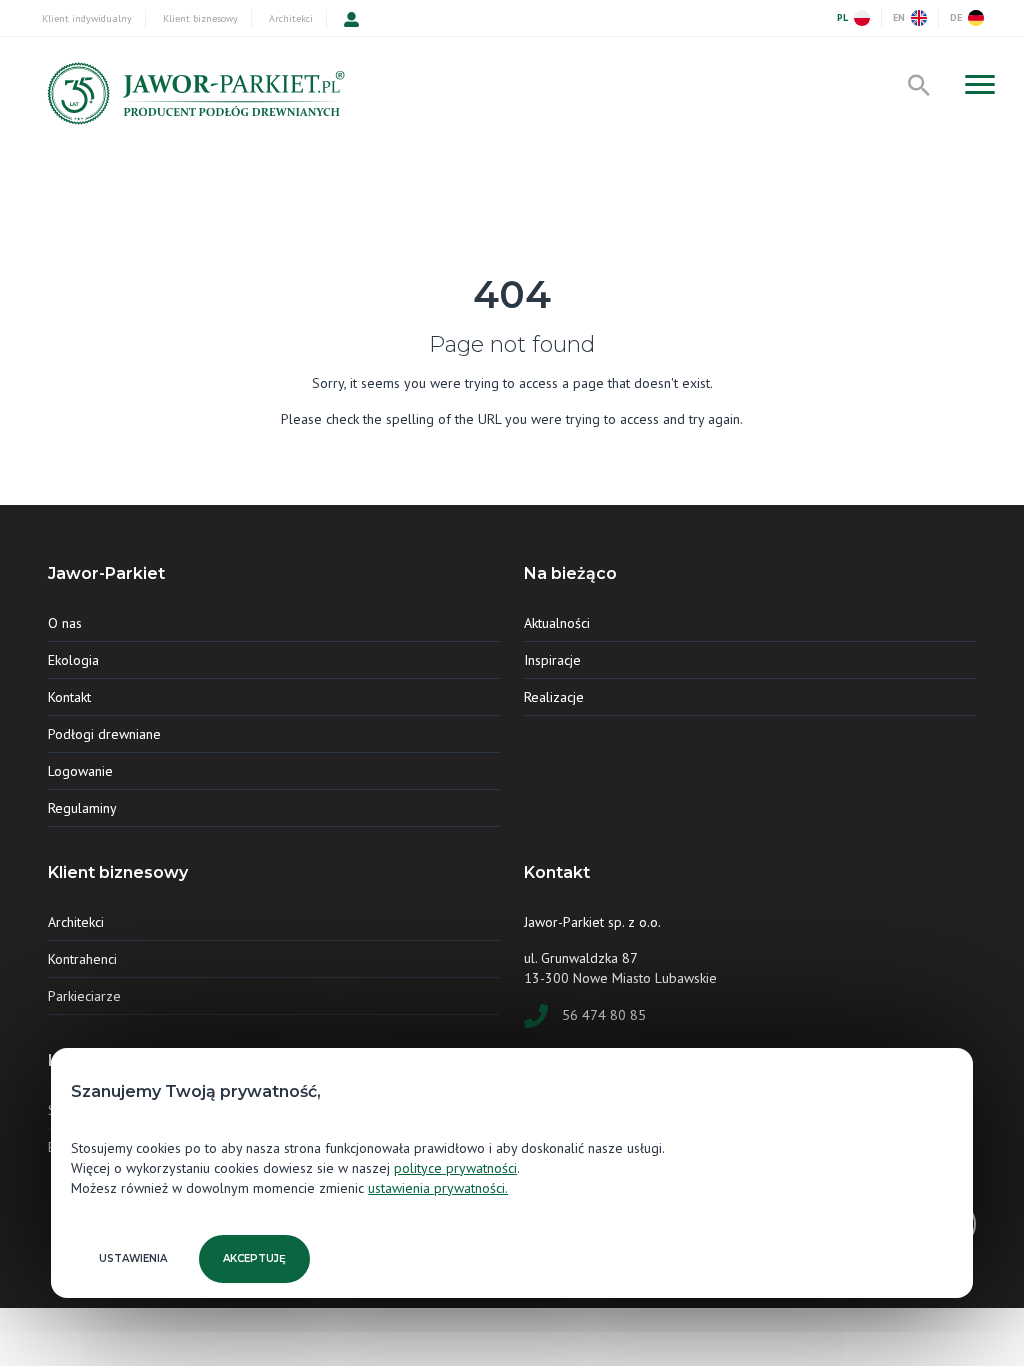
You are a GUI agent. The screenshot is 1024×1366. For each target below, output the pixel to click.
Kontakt (69, 697)
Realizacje (554, 697)
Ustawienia (133, 1258)
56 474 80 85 (604, 1015)
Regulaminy (82, 808)
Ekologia (73, 660)
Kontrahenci (82, 959)
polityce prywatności (455, 1168)
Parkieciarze (84, 996)
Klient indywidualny (87, 18)
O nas (65, 623)
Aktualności (557, 623)
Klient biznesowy (200, 18)
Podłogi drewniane (104, 734)
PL (842, 17)
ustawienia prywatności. (438, 1188)
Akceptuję (254, 1258)
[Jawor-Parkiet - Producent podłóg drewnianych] (193, 98)
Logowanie (80, 771)
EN (899, 17)
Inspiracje (552, 660)
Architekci (291, 18)
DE (956, 17)
